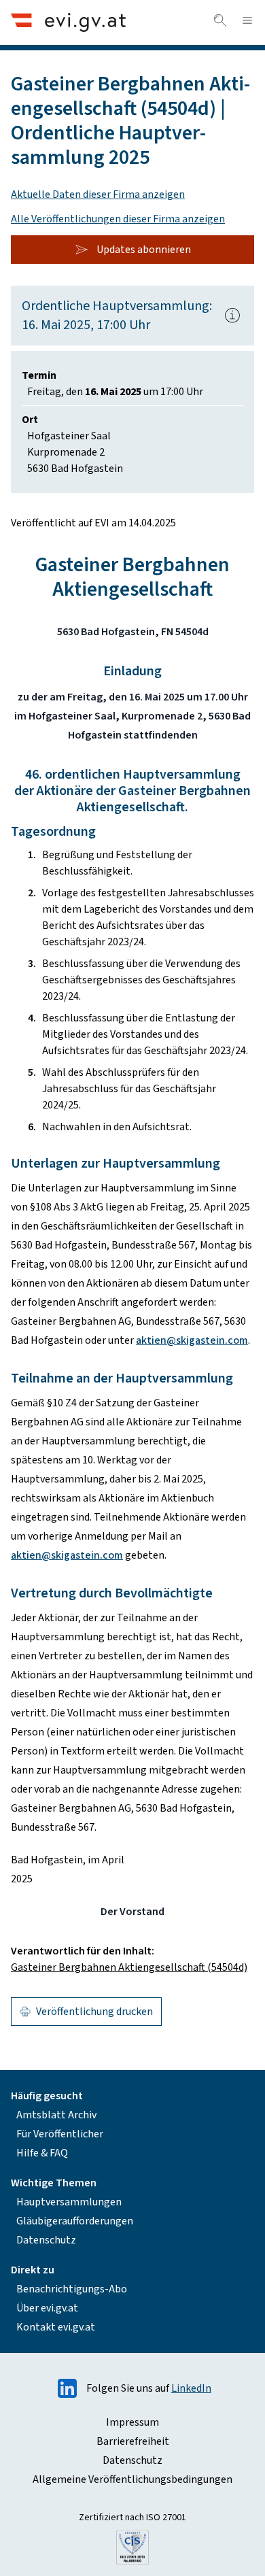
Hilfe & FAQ (42, 2153)
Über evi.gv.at (47, 2308)
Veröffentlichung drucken (94, 2012)
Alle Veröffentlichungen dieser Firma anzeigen (118, 219)
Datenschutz (46, 2240)
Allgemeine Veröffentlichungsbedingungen (132, 2479)
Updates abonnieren (144, 250)
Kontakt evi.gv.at (56, 2327)
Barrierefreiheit (133, 2441)
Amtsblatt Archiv (56, 2115)
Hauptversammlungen (69, 2202)
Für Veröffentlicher (60, 2134)
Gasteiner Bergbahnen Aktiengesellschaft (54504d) (129, 1967)
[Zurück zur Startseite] (68, 22)
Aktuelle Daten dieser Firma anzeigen (98, 194)
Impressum (132, 2422)
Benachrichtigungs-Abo (72, 2289)
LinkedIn (191, 2388)
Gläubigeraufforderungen (75, 2221)
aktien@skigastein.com (192, 1340)
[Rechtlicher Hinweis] (232, 316)
